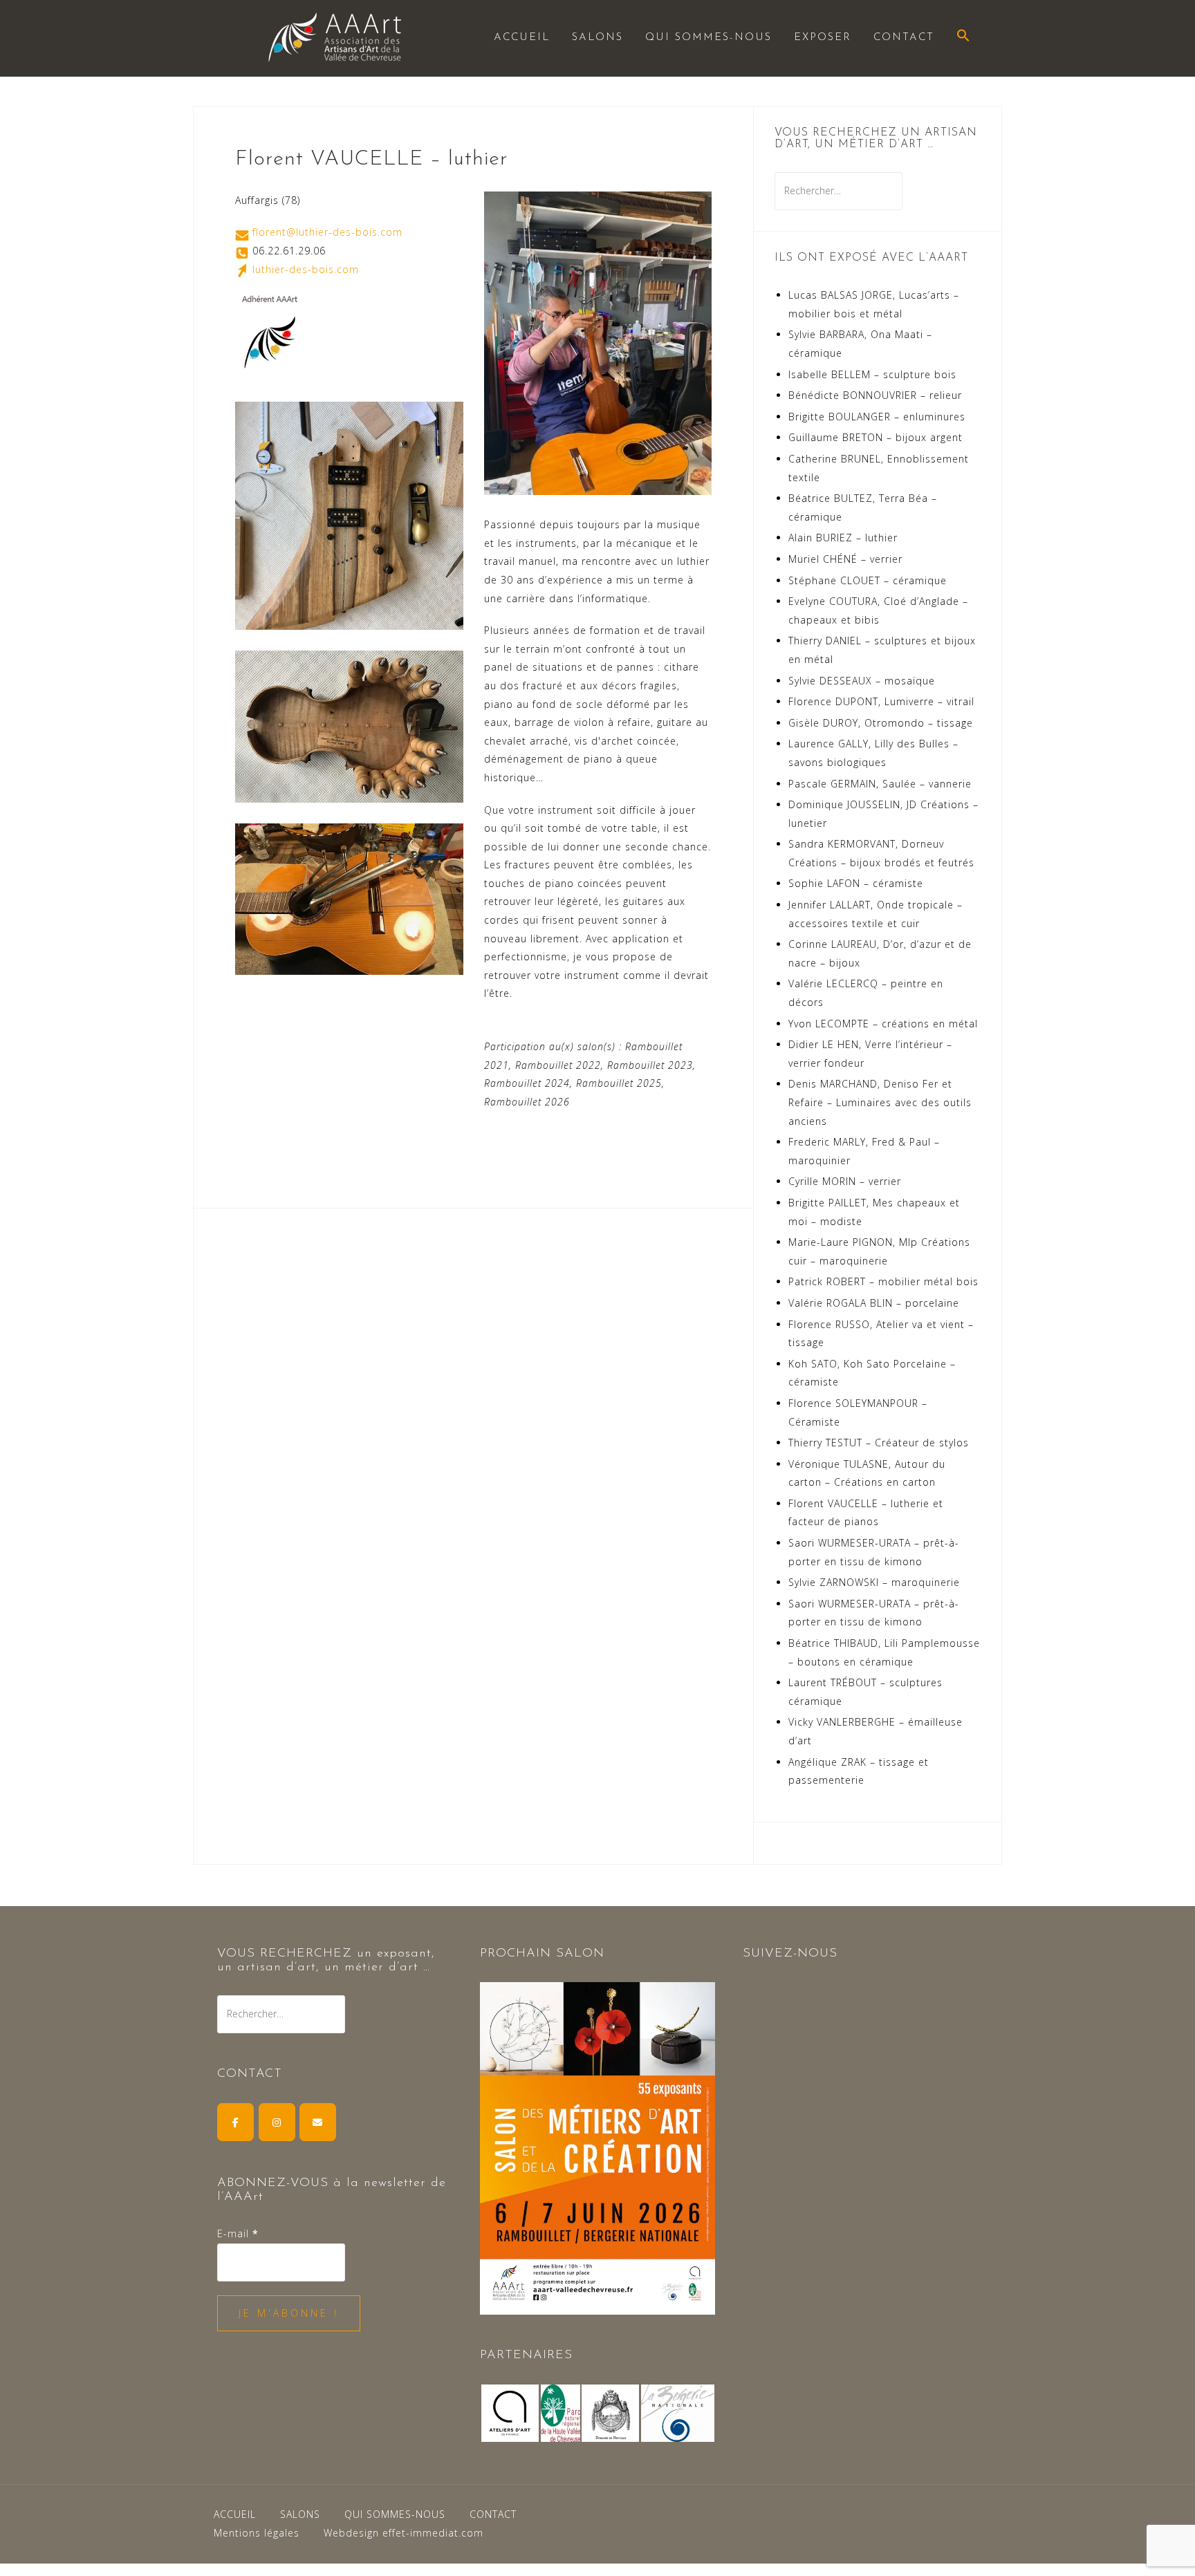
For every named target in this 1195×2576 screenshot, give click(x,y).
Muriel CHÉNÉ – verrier (845, 559)
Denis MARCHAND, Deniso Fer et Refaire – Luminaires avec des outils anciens (880, 1102)
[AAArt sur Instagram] (277, 2122)
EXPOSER (823, 38)
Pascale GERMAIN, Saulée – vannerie (880, 784)
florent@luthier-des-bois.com (327, 232)
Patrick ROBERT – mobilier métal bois (883, 1281)
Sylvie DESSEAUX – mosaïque (862, 681)
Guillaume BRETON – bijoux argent (876, 437)
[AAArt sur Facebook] (235, 2122)
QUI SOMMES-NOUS (708, 38)
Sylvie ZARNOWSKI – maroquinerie (874, 1582)
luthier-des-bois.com (306, 269)
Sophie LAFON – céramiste (856, 883)
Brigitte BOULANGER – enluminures (877, 417)
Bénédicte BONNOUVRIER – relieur (875, 395)
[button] (963, 37)
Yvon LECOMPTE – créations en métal (883, 1024)
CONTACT (904, 38)
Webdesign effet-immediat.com (404, 2533)
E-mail (238, 2233)
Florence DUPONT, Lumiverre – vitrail (881, 701)
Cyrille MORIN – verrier (845, 1181)
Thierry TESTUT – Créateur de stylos (879, 1443)
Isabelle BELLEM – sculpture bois (872, 374)
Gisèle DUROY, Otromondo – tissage (881, 723)
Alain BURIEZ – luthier (843, 538)
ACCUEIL (522, 38)
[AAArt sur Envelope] (318, 2122)
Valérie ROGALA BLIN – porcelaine (874, 1303)
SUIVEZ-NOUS (790, 1954)
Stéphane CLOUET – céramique (868, 580)
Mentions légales (257, 2533)
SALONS (597, 38)
